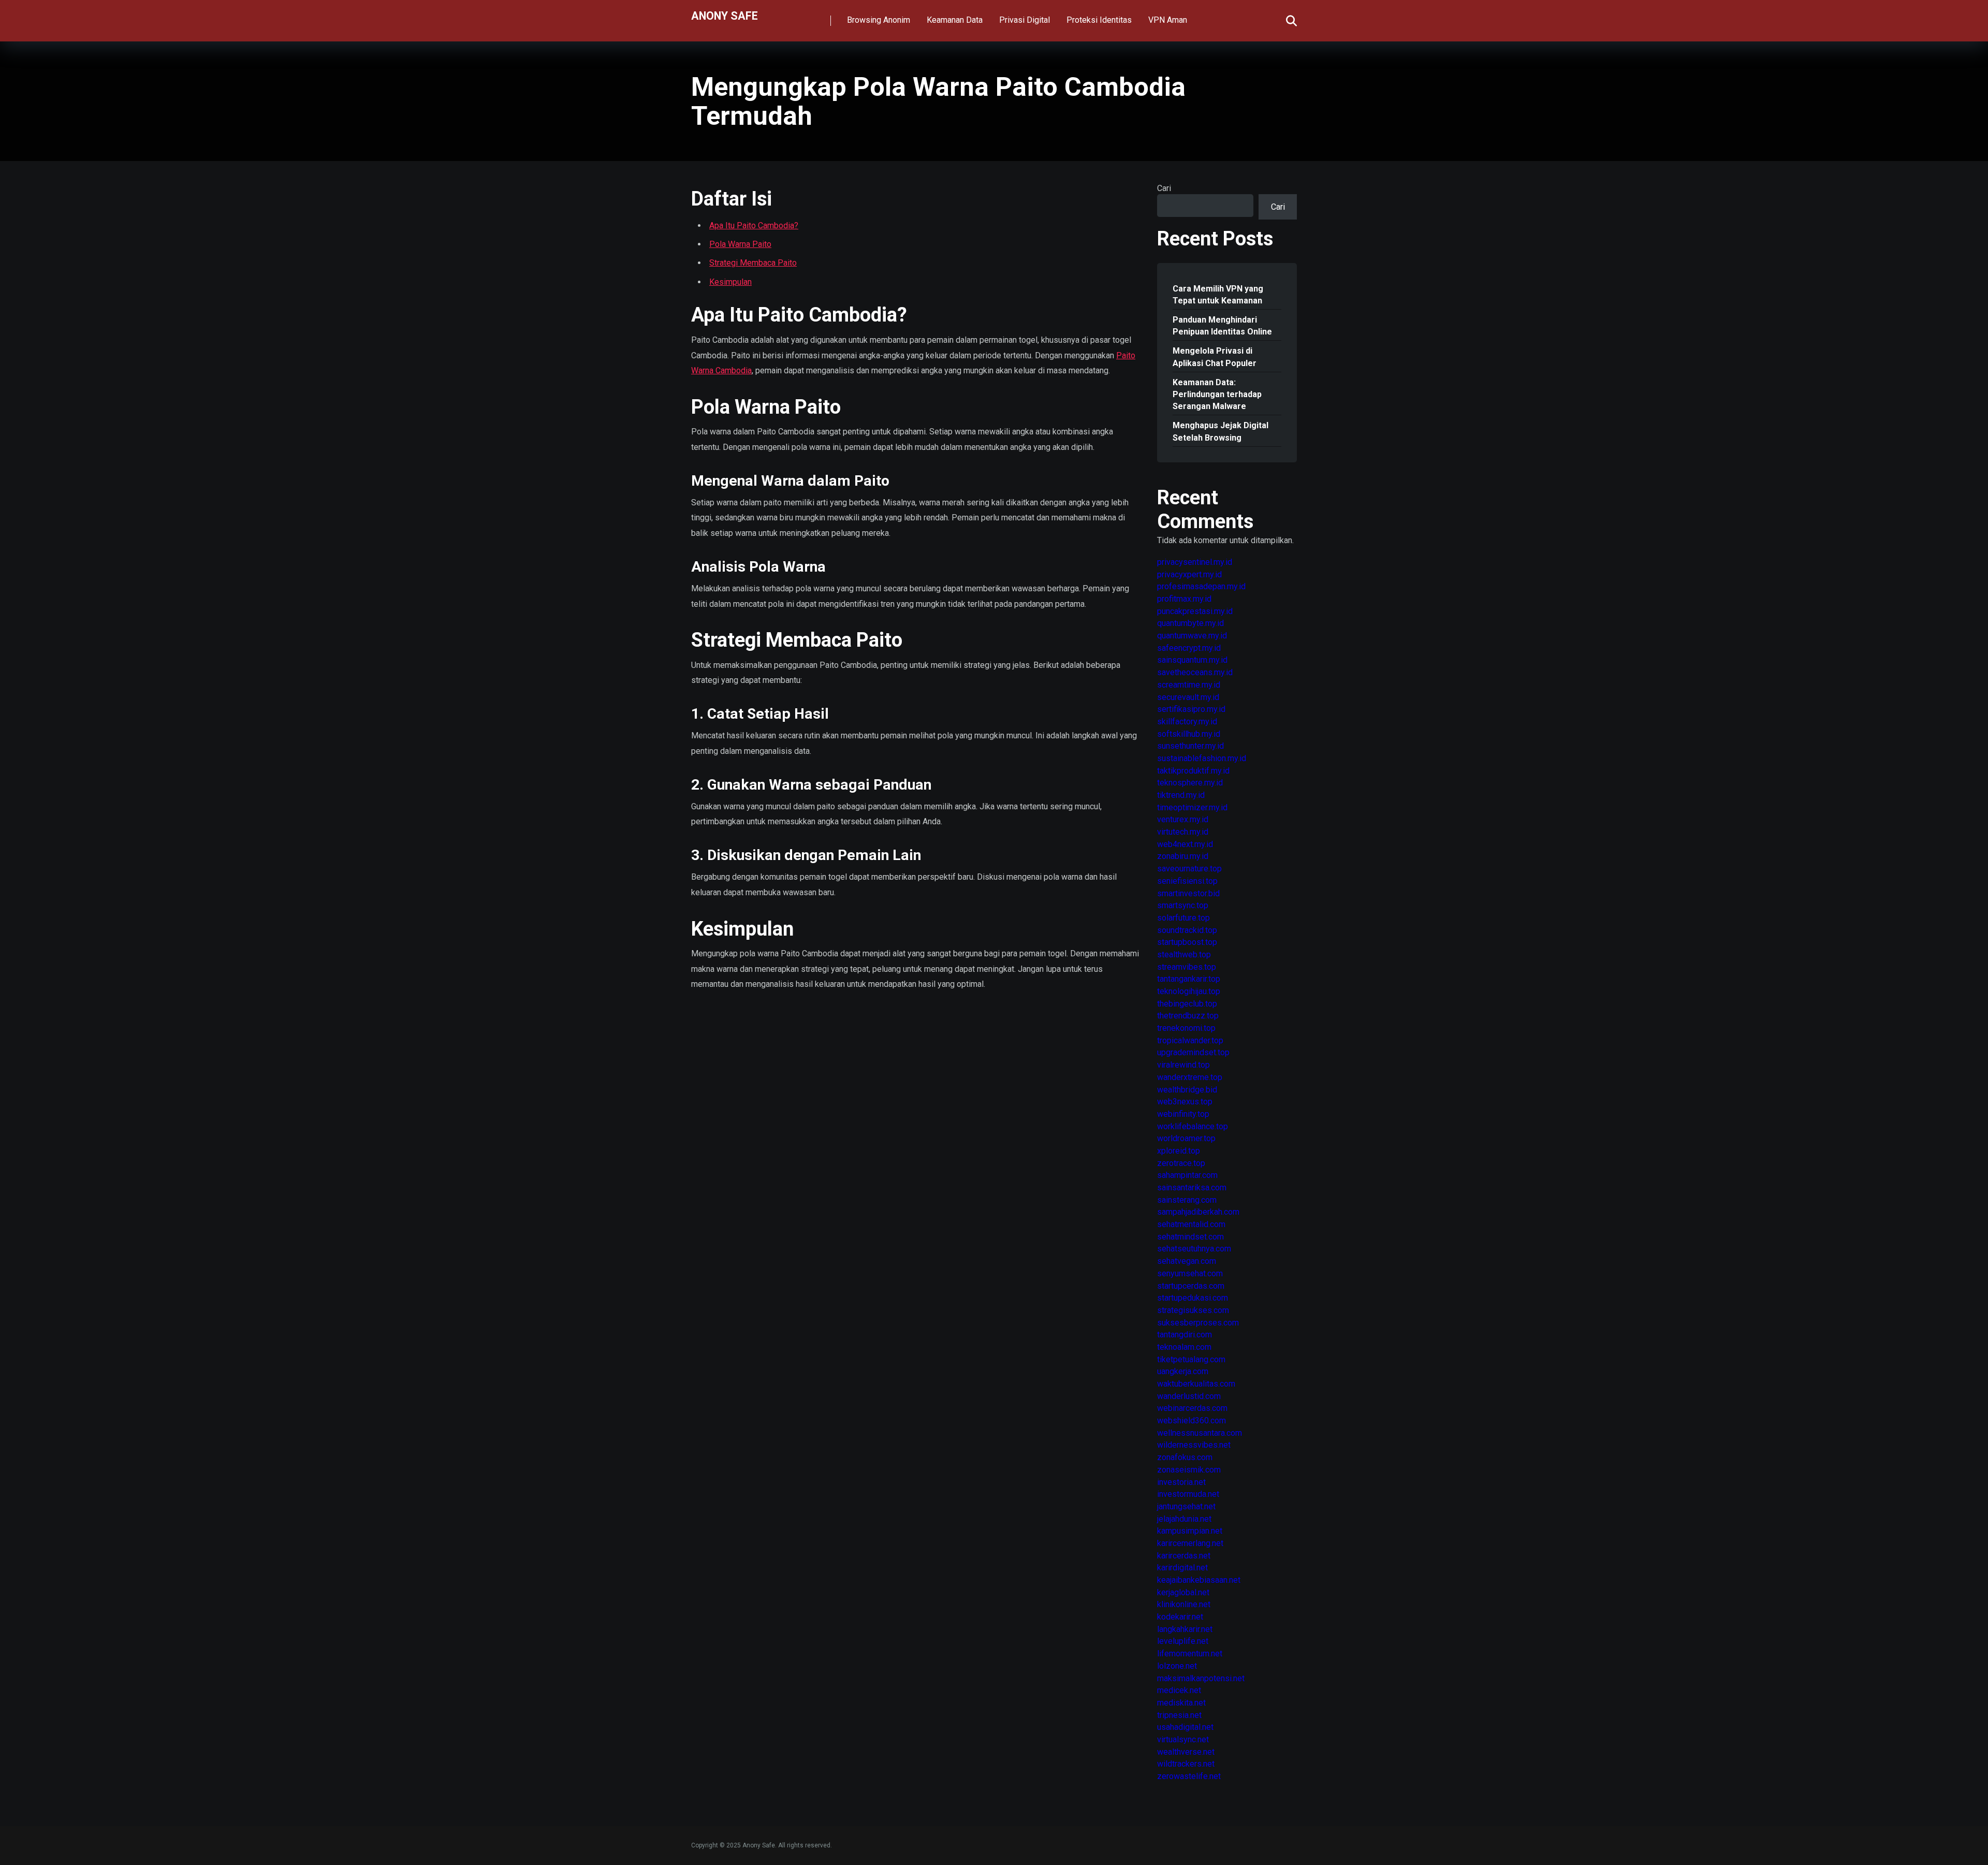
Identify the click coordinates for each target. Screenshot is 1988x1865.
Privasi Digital (1025, 20)
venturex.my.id (1183, 819)
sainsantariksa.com (1192, 1188)
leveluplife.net (1183, 1641)
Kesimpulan (730, 282)
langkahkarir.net (1185, 1629)
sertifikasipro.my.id (1191, 709)
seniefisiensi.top (1187, 881)
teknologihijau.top (1189, 991)
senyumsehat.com (1190, 1273)
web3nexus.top (1185, 1102)
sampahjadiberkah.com (1198, 1212)
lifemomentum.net (1190, 1653)
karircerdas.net (1184, 1556)
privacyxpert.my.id (1189, 574)
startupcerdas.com (1191, 1286)
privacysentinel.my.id (1195, 562)
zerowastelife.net (1189, 1776)
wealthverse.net (1186, 1752)
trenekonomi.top (1186, 1028)
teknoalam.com (1184, 1347)
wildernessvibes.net (1194, 1445)
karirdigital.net (1182, 1568)
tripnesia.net (1179, 1715)
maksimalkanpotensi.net (1201, 1678)
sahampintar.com (1187, 1175)
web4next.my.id (1185, 844)
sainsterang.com (1187, 1200)
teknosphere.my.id (1190, 783)
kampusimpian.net (1190, 1531)
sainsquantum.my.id (1192, 660)
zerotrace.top (1181, 1163)
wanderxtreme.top (1190, 1077)
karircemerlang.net (1190, 1543)
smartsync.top (1183, 905)
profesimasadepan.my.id (1201, 586)
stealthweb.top (1184, 955)
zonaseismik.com (1189, 1470)
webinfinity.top (1183, 1114)
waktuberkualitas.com (1196, 1384)
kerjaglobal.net (1183, 1592)
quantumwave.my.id (1192, 636)
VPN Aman (1168, 20)
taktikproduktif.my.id (1193, 771)
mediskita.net (1181, 1703)
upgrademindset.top (1193, 1052)
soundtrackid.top (1187, 930)
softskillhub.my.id (1189, 734)
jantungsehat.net (1186, 1506)
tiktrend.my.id (1181, 795)
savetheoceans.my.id (1195, 672)
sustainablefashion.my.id (1202, 758)
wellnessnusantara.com (1200, 1433)
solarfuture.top (1183, 918)
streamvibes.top (1187, 967)
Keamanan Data (955, 20)
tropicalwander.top (1190, 1040)
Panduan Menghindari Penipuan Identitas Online (1222, 326)
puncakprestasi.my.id (1195, 611)
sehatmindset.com (1190, 1237)
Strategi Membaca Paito (753, 263)
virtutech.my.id (1183, 832)
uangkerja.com (1183, 1371)
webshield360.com (1192, 1420)
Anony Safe (725, 15)
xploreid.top (1179, 1151)
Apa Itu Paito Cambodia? (754, 225)
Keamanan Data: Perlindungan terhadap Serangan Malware (1217, 394)
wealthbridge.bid (1187, 1090)
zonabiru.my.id (1183, 856)
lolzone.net (1177, 1666)
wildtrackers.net (1186, 1764)
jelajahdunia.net (1184, 1519)
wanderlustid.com (1189, 1396)
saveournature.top (1189, 869)
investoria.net (1181, 1482)
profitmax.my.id (1184, 599)
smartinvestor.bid (1188, 893)
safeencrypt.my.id (1189, 648)
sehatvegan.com (1187, 1261)
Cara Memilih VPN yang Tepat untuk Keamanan (1218, 295)
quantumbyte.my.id (1190, 623)
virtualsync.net (1183, 1739)
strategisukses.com (1193, 1310)
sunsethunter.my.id (1190, 746)
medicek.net (1179, 1690)
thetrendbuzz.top (1188, 1016)
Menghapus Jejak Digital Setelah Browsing (1220, 431)
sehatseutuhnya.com (1194, 1249)
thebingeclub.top (1187, 1004)
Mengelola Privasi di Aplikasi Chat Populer (1215, 357)
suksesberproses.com (1198, 1323)
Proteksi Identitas (1099, 20)
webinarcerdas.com (1192, 1408)
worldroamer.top (1186, 1138)
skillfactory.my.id (1187, 722)
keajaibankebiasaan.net (1199, 1580)
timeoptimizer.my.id (1192, 807)
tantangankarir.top (1189, 979)
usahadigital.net (1185, 1727)
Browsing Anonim (879, 20)
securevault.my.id (1188, 697)
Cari (1164, 188)
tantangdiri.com (1185, 1335)
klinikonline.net (1184, 1604)
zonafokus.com (1185, 1457)
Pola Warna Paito (740, 244)
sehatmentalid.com (1191, 1224)
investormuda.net (1188, 1494)
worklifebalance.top (1193, 1126)
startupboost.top (1187, 942)
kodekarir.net (1180, 1617)
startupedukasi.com (1193, 1298)
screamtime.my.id (1189, 685)
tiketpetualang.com (1191, 1359)
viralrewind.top (1183, 1065)
